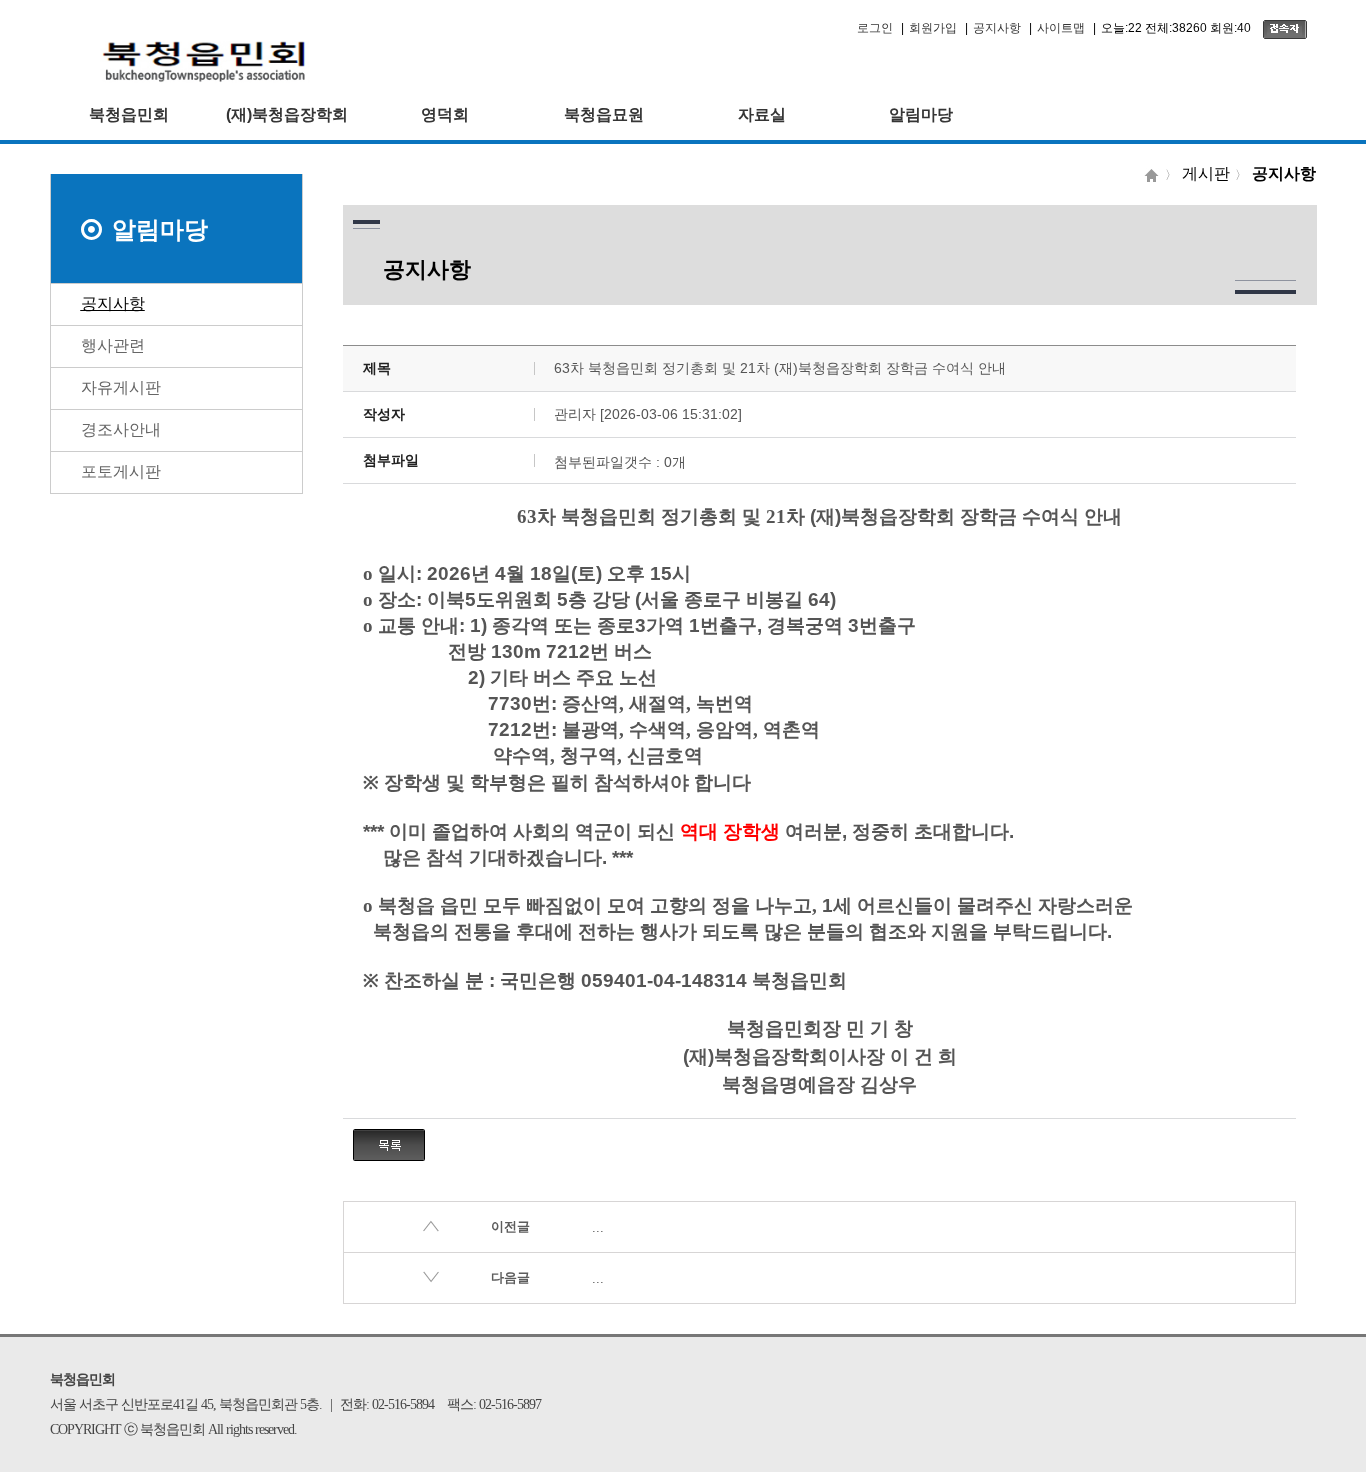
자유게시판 (121, 387)
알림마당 (921, 114)
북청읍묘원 (604, 114)
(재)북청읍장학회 (287, 114)
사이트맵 (1061, 28)
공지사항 (997, 28)
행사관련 (113, 345)
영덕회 (445, 114)
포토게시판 (121, 471)
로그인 (875, 28)
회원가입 (933, 28)
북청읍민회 (129, 114)
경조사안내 (121, 429)
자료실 (762, 114)
